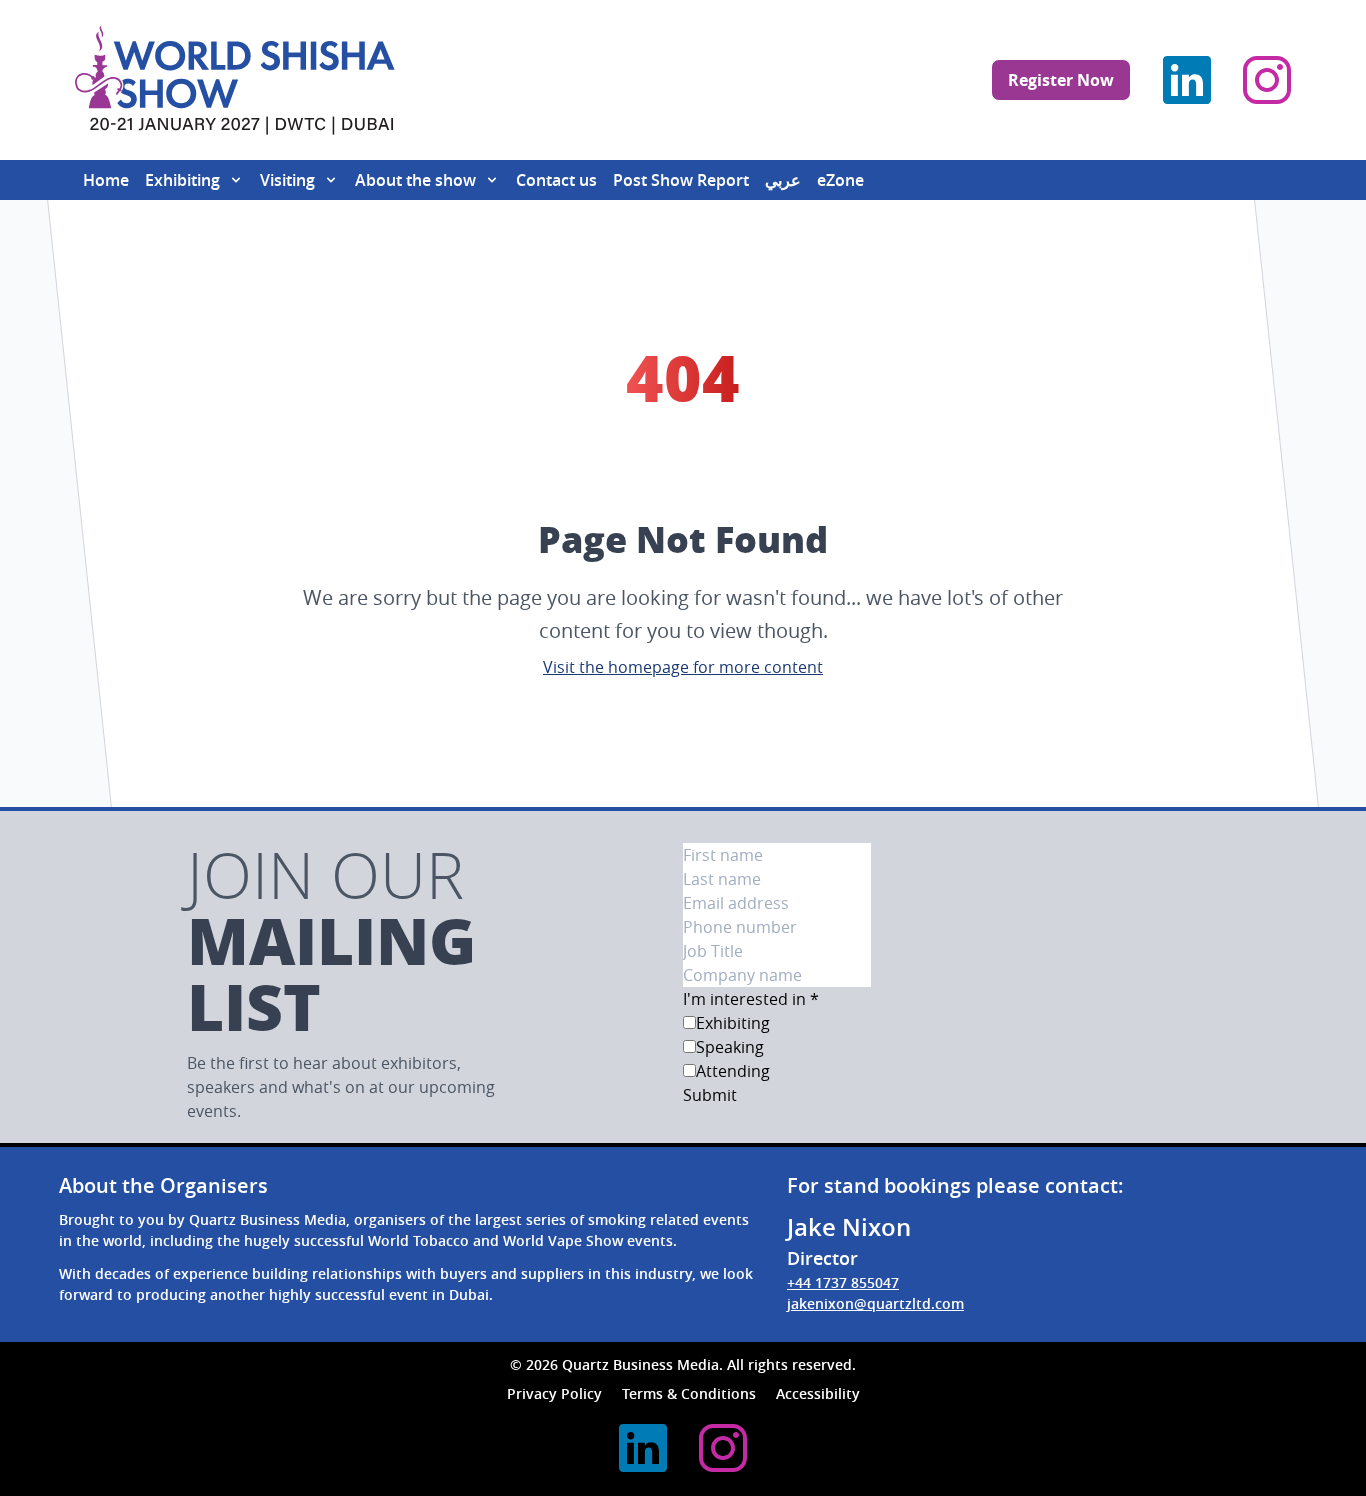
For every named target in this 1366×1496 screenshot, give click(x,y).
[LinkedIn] (1187, 80)
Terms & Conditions (689, 1393)
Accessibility (818, 1393)
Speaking (730, 1047)
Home (106, 180)
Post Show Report (681, 180)
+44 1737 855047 (843, 1282)
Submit (710, 1095)
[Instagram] (1267, 80)
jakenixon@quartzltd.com (875, 1303)
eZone (840, 180)
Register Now (1061, 80)
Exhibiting (733, 1023)
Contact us (556, 180)
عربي (783, 180)
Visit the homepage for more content (683, 667)
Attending (733, 1071)
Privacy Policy (554, 1393)
